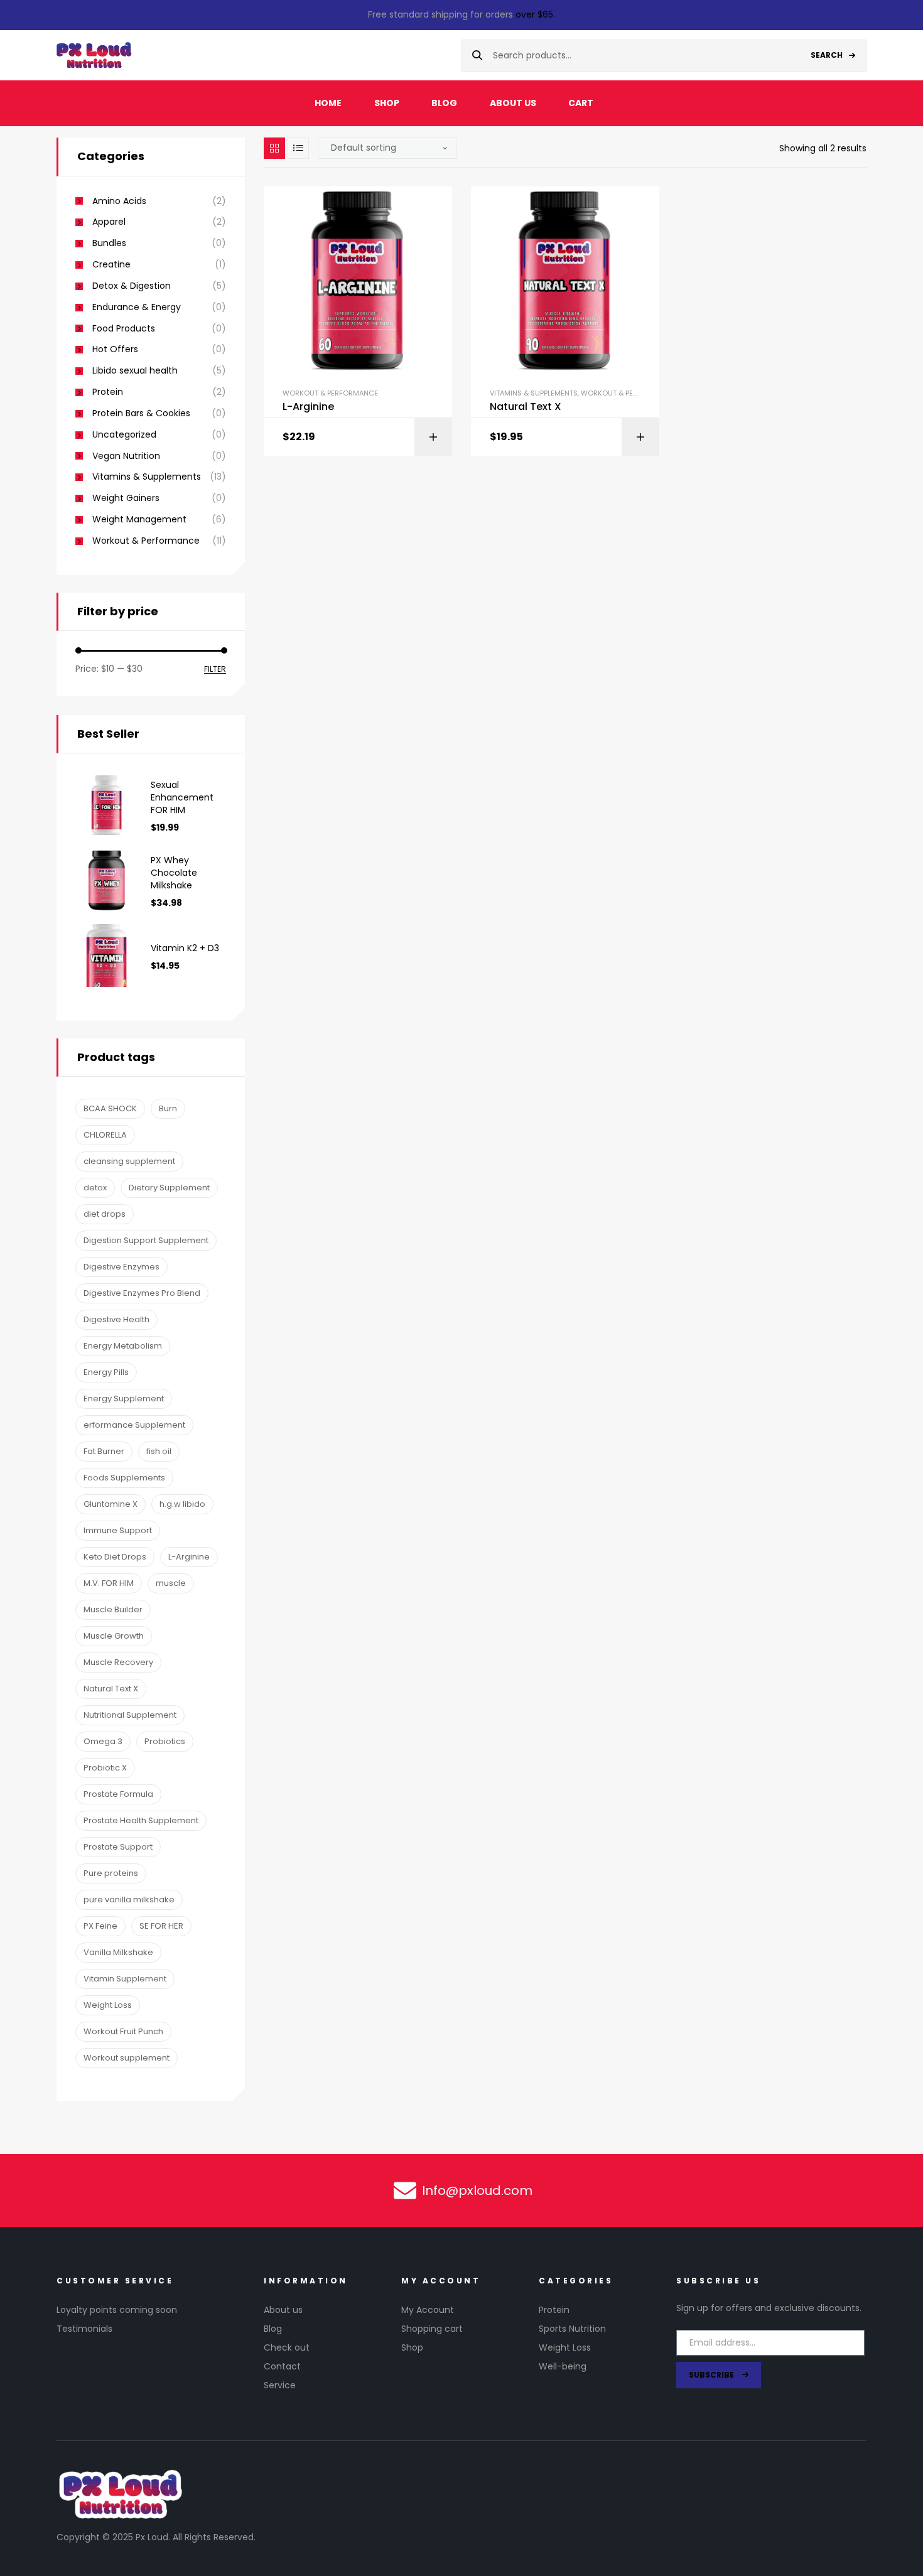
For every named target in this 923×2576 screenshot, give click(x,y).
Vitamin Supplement (125, 1979)
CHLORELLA (105, 1135)
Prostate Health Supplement (141, 1820)
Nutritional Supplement (130, 1715)
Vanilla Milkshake (118, 1952)
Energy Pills (106, 1372)
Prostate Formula (118, 1794)
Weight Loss (108, 2005)
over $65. (535, 14)
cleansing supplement (129, 1161)
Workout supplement (127, 2058)
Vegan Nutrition (126, 456)
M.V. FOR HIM (109, 1583)
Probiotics (165, 1741)
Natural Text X (526, 407)
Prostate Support (118, 1847)
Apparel (109, 222)
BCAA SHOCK (110, 1108)
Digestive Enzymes (121, 1267)
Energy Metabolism (123, 1346)
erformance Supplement (134, 1425)
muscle (171, 1583)
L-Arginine (308, 407)
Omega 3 (103, 1741)
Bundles (109, 243)
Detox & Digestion (132, 286)
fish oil (159, 1451)
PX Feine (100, 1926)
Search (827, 55)
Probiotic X (105, 1768)
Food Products (124, 329)
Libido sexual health (135, 371)
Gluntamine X (111, 1504)
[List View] (298, 148)
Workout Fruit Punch (123, 2031)
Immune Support (118, 1530)
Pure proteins (111, 1873)
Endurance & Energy (137, 307)
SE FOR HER (161, 1926)
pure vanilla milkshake (129, 1900)
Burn (168, 1108)
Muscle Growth (114, 1636)
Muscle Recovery (118, 1662)
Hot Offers (115, 349)
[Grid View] (274, 148)
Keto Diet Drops (115, 1557)
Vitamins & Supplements (534, 393)
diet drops (105, 1214)
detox (95, 1188)
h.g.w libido (182, 1504)
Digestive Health (116, 1319)
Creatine (111, 265)
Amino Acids (119, 201)
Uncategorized (124, 435)
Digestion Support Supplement (146, 1240)
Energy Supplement (124, 1398)
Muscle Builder (113, 1609)
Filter (215, 670)
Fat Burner (104, 1451)
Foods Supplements (124, 1478)
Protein (108, 392)
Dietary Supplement (169, 1188)
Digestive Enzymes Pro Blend (142, 1293)
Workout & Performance (330, 393)
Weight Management (139, 520)
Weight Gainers (126, 498)
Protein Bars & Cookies (141, 413)
